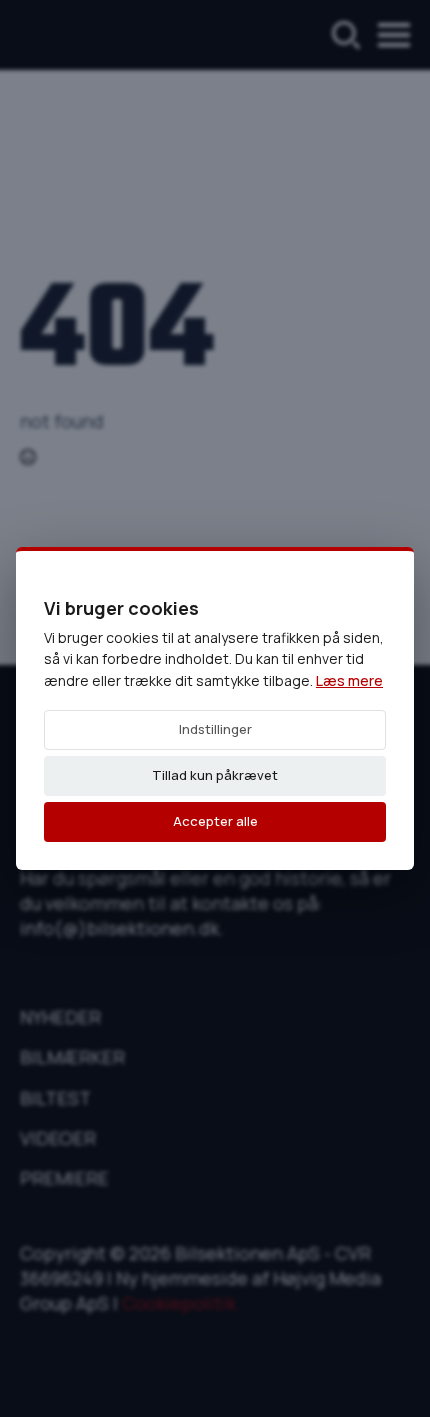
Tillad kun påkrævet (215, 775)
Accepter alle (215, 821)
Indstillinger (215, 729)
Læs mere (349, 680)
